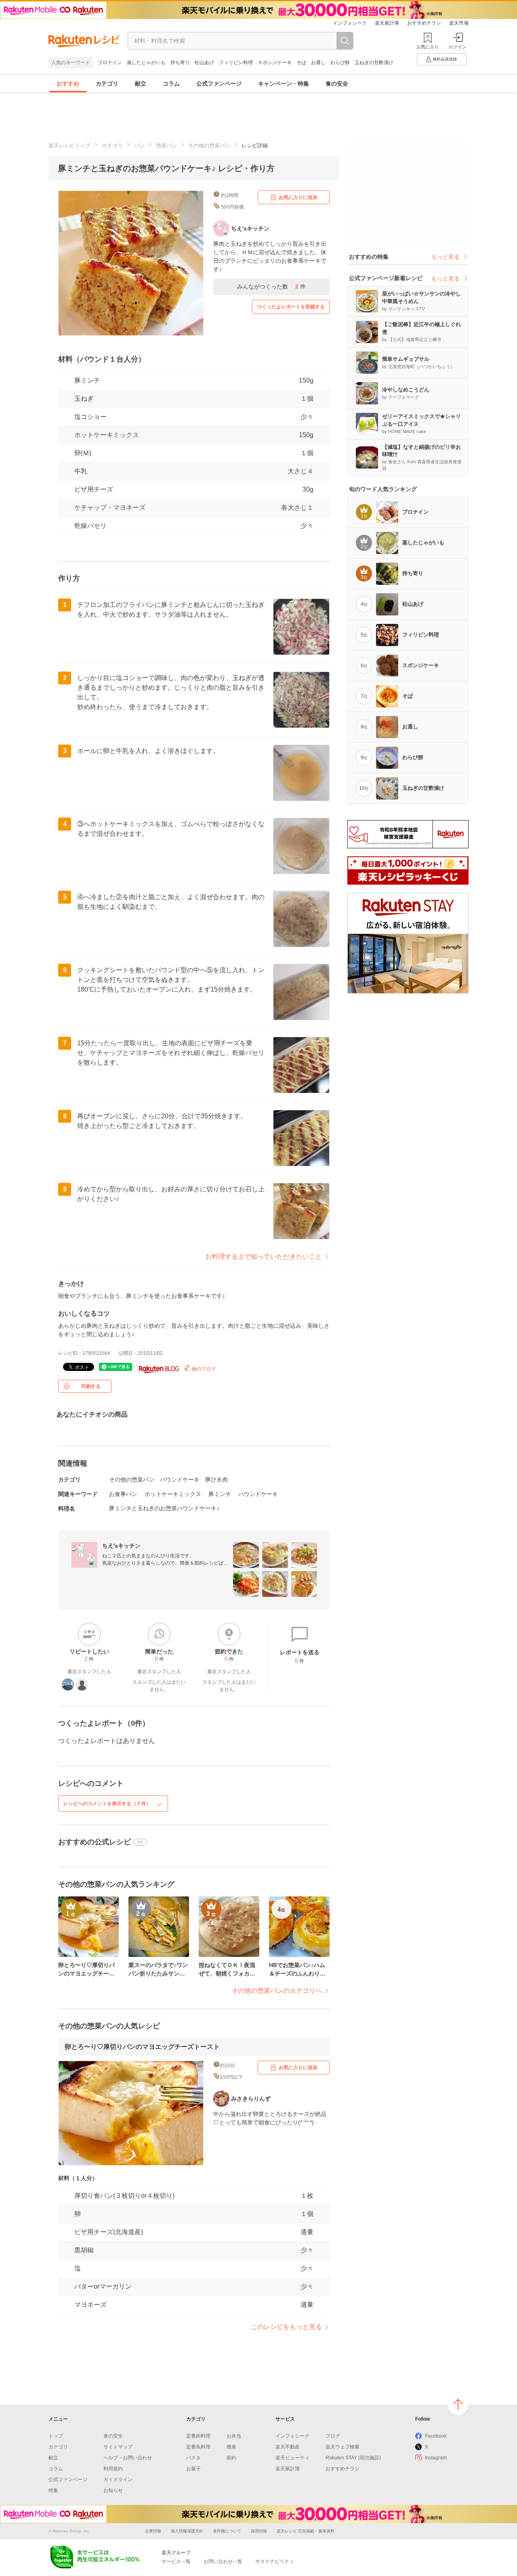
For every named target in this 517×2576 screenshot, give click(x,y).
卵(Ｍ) (83, 453)
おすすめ (68, 84)
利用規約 (113, 2469)
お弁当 (234, 2436)
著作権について (227, 2531)
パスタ (193, 2458)
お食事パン (123, 1494)
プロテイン (110, 63)
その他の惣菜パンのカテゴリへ (277, 1991)
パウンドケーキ (180, 1479)
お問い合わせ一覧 (223, 2561)
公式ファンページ (219, 84)
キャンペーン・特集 (284, 84)
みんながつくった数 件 (271, 287)
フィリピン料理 (236, 63)
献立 (141, 84)
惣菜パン (166, 145)
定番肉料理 (198, 2436)
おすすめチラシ (424, 23)
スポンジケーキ (275, 63)
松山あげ (204, 63)
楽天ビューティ (292, 2458)
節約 (231, 2458)
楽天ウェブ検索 (343, 2447)
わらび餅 (340, 63)
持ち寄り (180, 63)
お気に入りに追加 (298, 197)
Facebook (436, 2436)
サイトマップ (118, 2447)
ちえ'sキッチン (121, 1546)
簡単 (231, 2447)
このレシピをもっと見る (286, 2327)
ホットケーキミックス (107, 435)
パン (139, 145)
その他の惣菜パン (209, 145)
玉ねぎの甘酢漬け (374, 63)
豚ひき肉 (216, 1479)
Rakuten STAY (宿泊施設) (353, 2458)
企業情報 (153, 2531)
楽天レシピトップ (69, 145)
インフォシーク (350, 23)
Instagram (436, 2458)
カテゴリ (107, 84)
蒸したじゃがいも (146, 63)
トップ (56, 2436)
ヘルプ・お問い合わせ (128, 2458)
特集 (53, 2490)
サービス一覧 (176, 2561)
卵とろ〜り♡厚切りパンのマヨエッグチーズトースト (142, 2047)
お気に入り (428, 47)
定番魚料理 (198, 2447)
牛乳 (81, 471)
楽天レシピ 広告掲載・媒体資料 (306, 2531)
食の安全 (337, 84)
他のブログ (203, 1369)
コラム (171, 84)
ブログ (333, 2436)
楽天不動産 (288, 2447)
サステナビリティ (275, 2561)
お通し (318, 63)
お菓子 (193, 2469)
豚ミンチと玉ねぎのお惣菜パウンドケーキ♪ (164, 1508)
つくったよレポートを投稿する (291, 307)
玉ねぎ (84, 399)
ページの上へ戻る (458, 2404)
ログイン (458, 47)
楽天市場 (459, 23)
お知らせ (113, 2490)
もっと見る (446, 257)
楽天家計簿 (387, 23)
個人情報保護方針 (187, 2531)
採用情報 (259, 2531)
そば (301, 63)
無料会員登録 (445, 59)
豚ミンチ (87, 380)
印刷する (91, 1386)
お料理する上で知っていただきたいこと (264, 1257)
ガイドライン (118, 2480)
